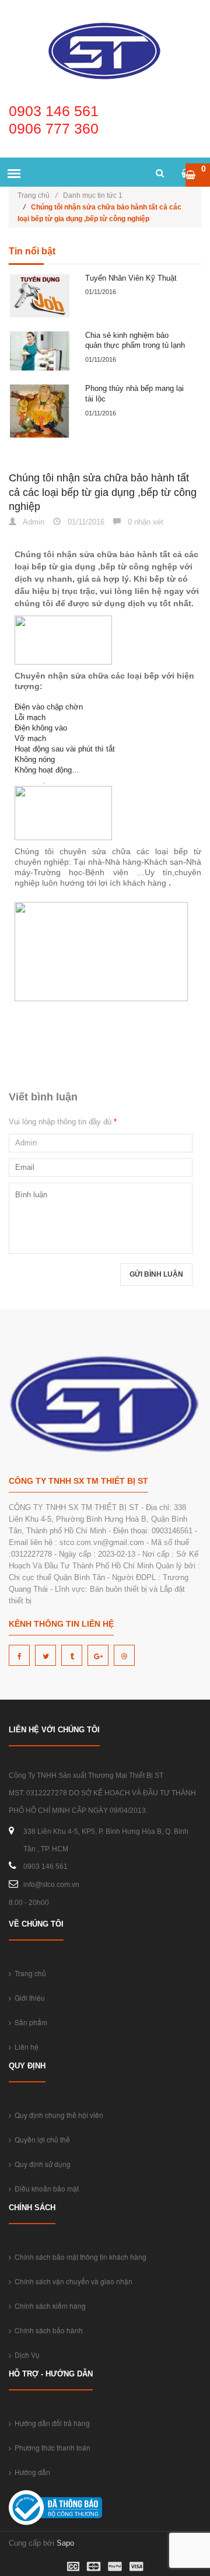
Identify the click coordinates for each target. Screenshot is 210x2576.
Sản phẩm (29, 2022)
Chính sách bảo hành (47, 2330)
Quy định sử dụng (41, 2164)
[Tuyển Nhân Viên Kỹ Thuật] (40, 296)
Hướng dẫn (31, 2472)
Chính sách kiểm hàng (48, 2306)
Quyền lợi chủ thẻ (41, 2139)
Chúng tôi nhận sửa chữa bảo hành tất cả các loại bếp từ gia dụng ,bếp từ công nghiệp (103, 492)
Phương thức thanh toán (51, 2447)
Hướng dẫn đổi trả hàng (50, 2423)
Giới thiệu (28, 1997)
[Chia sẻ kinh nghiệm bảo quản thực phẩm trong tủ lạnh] (40, 351)
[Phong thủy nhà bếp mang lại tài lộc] (40, 411)
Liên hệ (25, 2047)
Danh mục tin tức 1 (93, 195)
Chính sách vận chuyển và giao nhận (72, 2281)
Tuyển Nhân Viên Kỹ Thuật (131, 278)
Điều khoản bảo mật (45, 2188)
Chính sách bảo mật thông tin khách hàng (79, 2257)
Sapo (65, 2543)
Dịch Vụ (25, 2355)
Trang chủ (37, 195)
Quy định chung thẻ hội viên (57, 2115)
